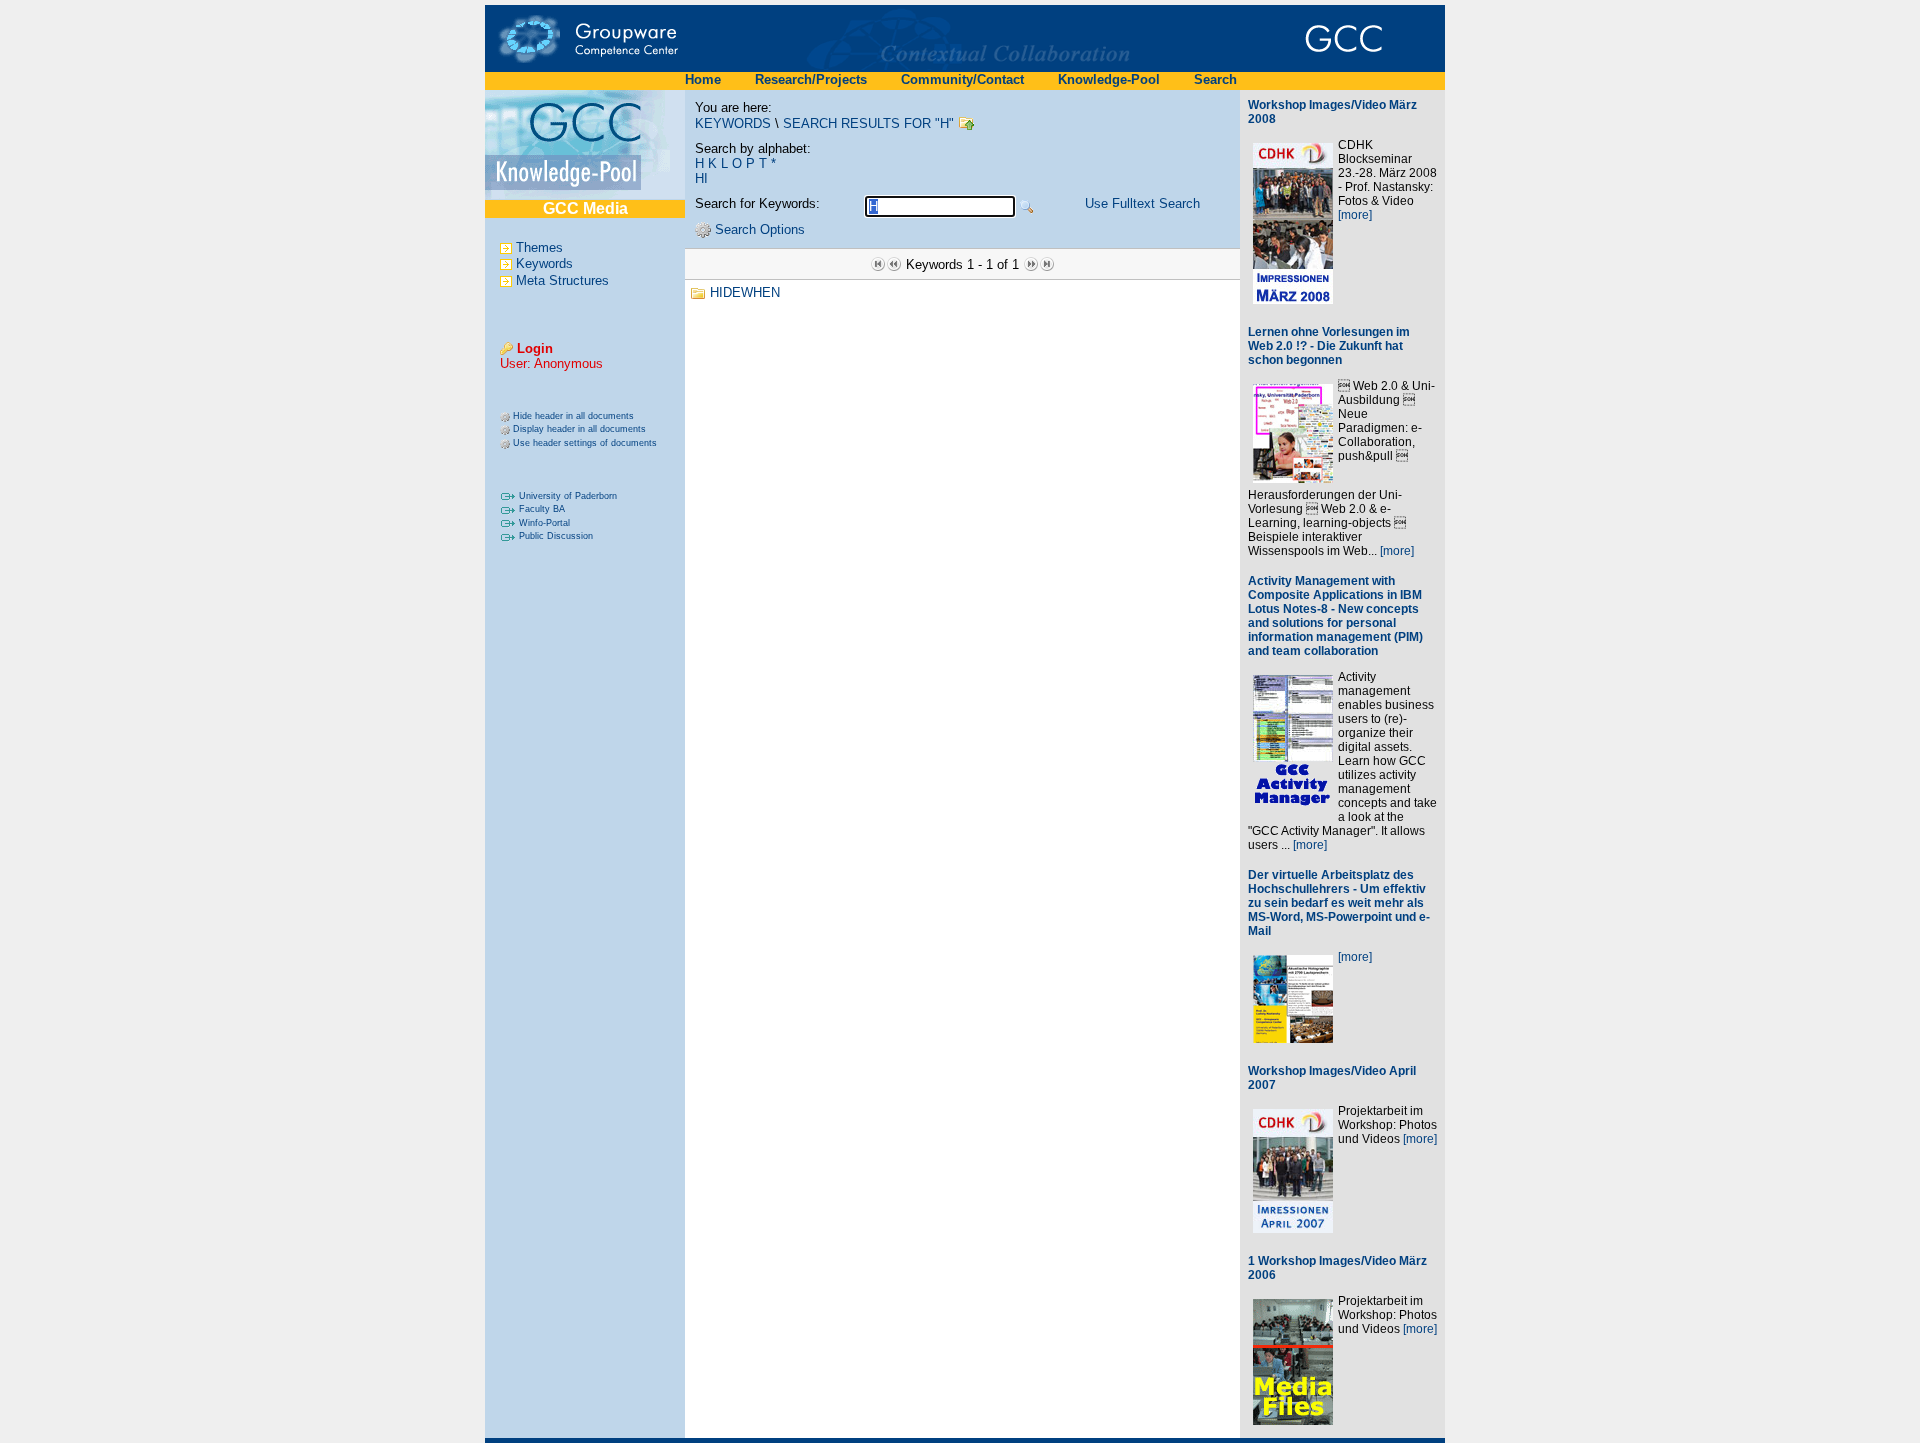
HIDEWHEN (745, 292)
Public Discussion (556, 536)
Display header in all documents (579, 429)
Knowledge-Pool (1109, 79)
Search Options (760, 229)
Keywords (544, 264)
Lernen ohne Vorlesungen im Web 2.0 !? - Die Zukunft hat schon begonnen (1329, 346)
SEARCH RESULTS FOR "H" (868, 123)
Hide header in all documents (573, 416)
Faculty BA (542, 509)
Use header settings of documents (585, 443)
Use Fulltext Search (1142, 203)
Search (1215, 79)
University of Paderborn (568, 496)
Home (703, 79)
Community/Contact (962, 79)
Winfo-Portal (544, 523)
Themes (539, 247)
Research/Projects (811, 79)
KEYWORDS (733, 123)
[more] (1355, 215)
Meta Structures (562, 280)
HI (701, 178)
